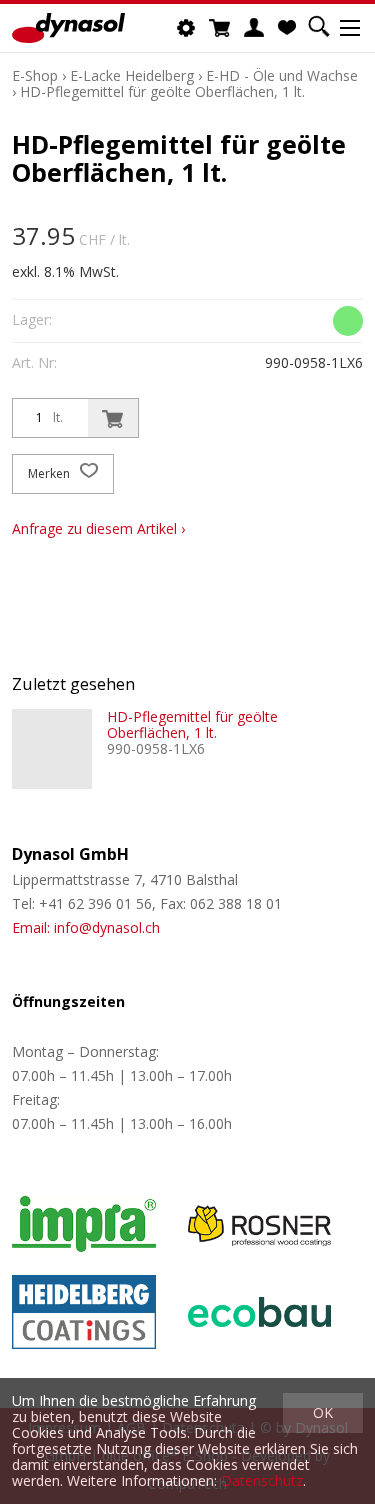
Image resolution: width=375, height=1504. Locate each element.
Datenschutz (262, 1480)
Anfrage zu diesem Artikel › (98, 528)
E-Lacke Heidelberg (132, 75)
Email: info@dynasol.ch (86, 927)
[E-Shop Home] (68, 28)
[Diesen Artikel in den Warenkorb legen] (113, 418)
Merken (50, 473)
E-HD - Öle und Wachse (282, 75)
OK (323, 1412)
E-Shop (35, 75)
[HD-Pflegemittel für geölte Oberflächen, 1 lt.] (52, 749)
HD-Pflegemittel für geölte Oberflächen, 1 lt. (162, 91)
